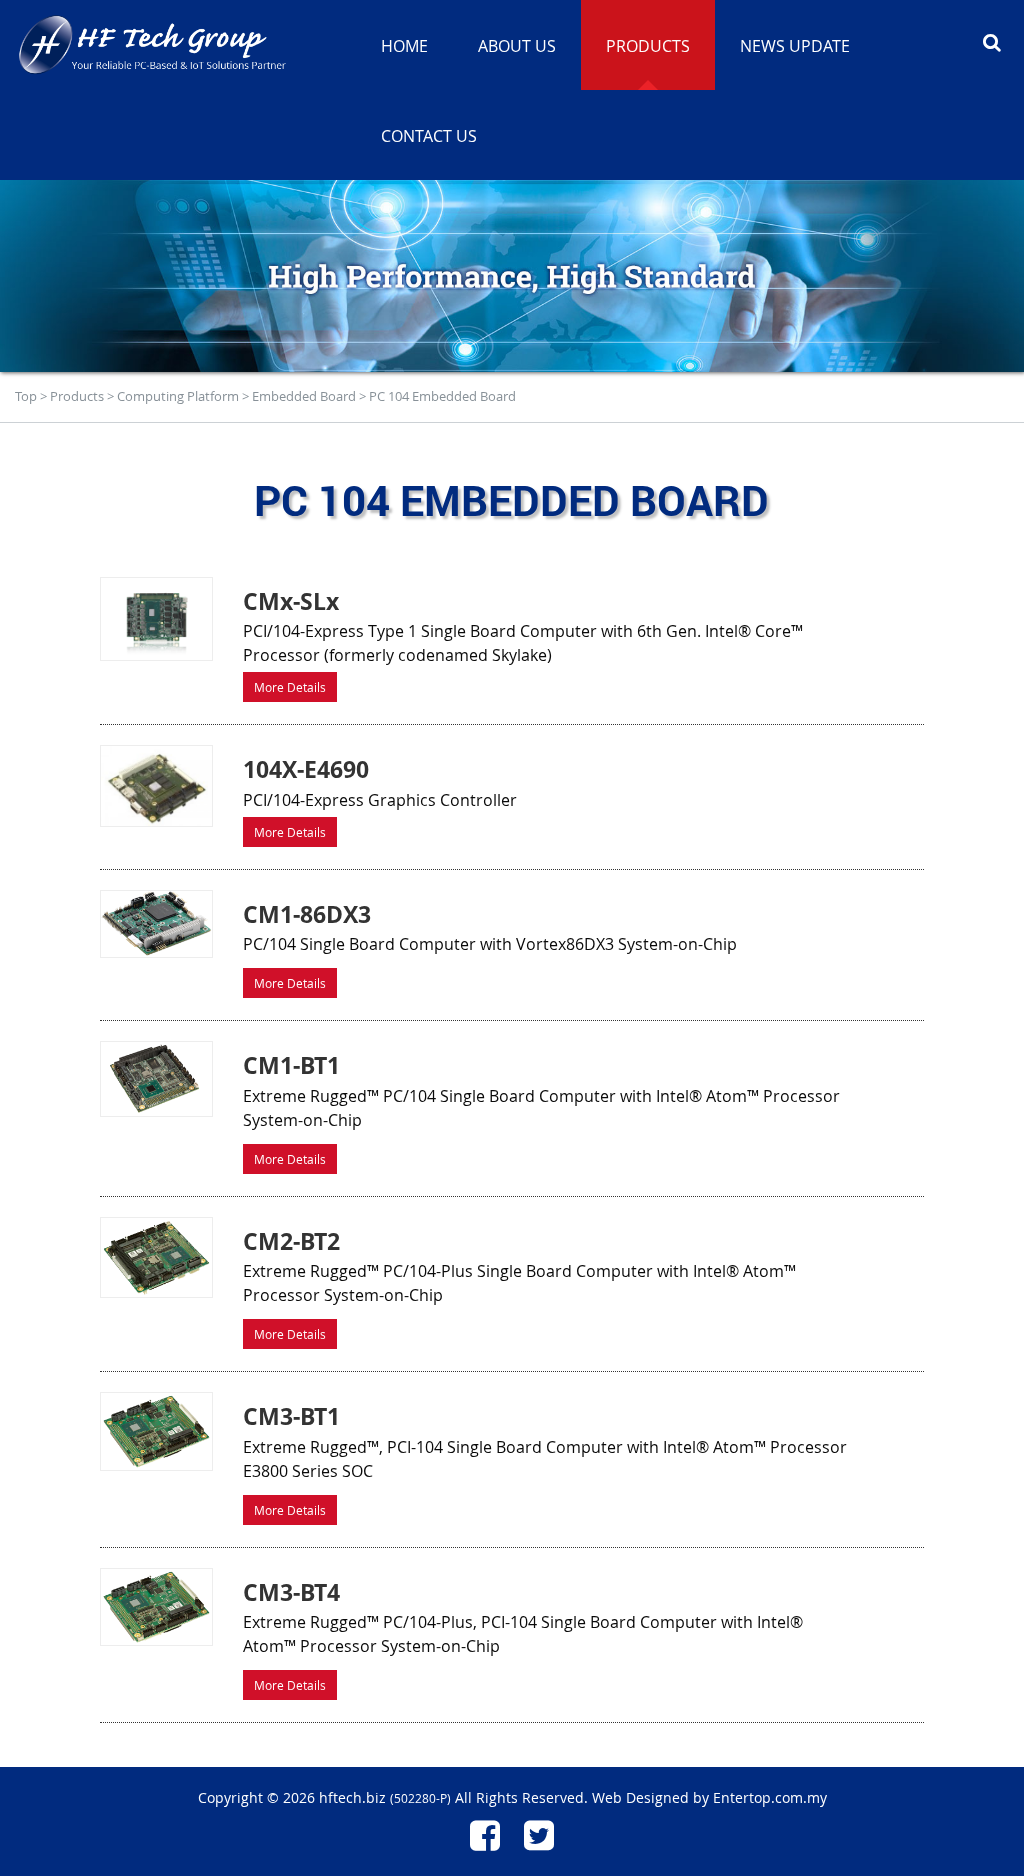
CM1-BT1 (291, 1065)
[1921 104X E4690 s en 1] (156, 785)
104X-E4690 (306, 769)
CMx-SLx (291, 601)
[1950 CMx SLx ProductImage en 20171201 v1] (156, 619)
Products (77, 396)
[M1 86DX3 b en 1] (156, 924)
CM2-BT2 (291, 1241)
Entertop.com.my (770, 1797)
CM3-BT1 (291, 1416)
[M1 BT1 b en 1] (156, 1078)
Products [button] (648, 46)
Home (404, 46)
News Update (795, 46)
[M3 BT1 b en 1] (156, 1431)
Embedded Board (304, 396)
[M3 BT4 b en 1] (156, 1607)
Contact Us (429, 136)
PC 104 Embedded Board (442, 396)
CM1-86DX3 (307, 914)
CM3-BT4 (291, 1592)
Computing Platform (178, 396)
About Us (517, 46)
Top (26, 396)
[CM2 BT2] (156, 1257)
